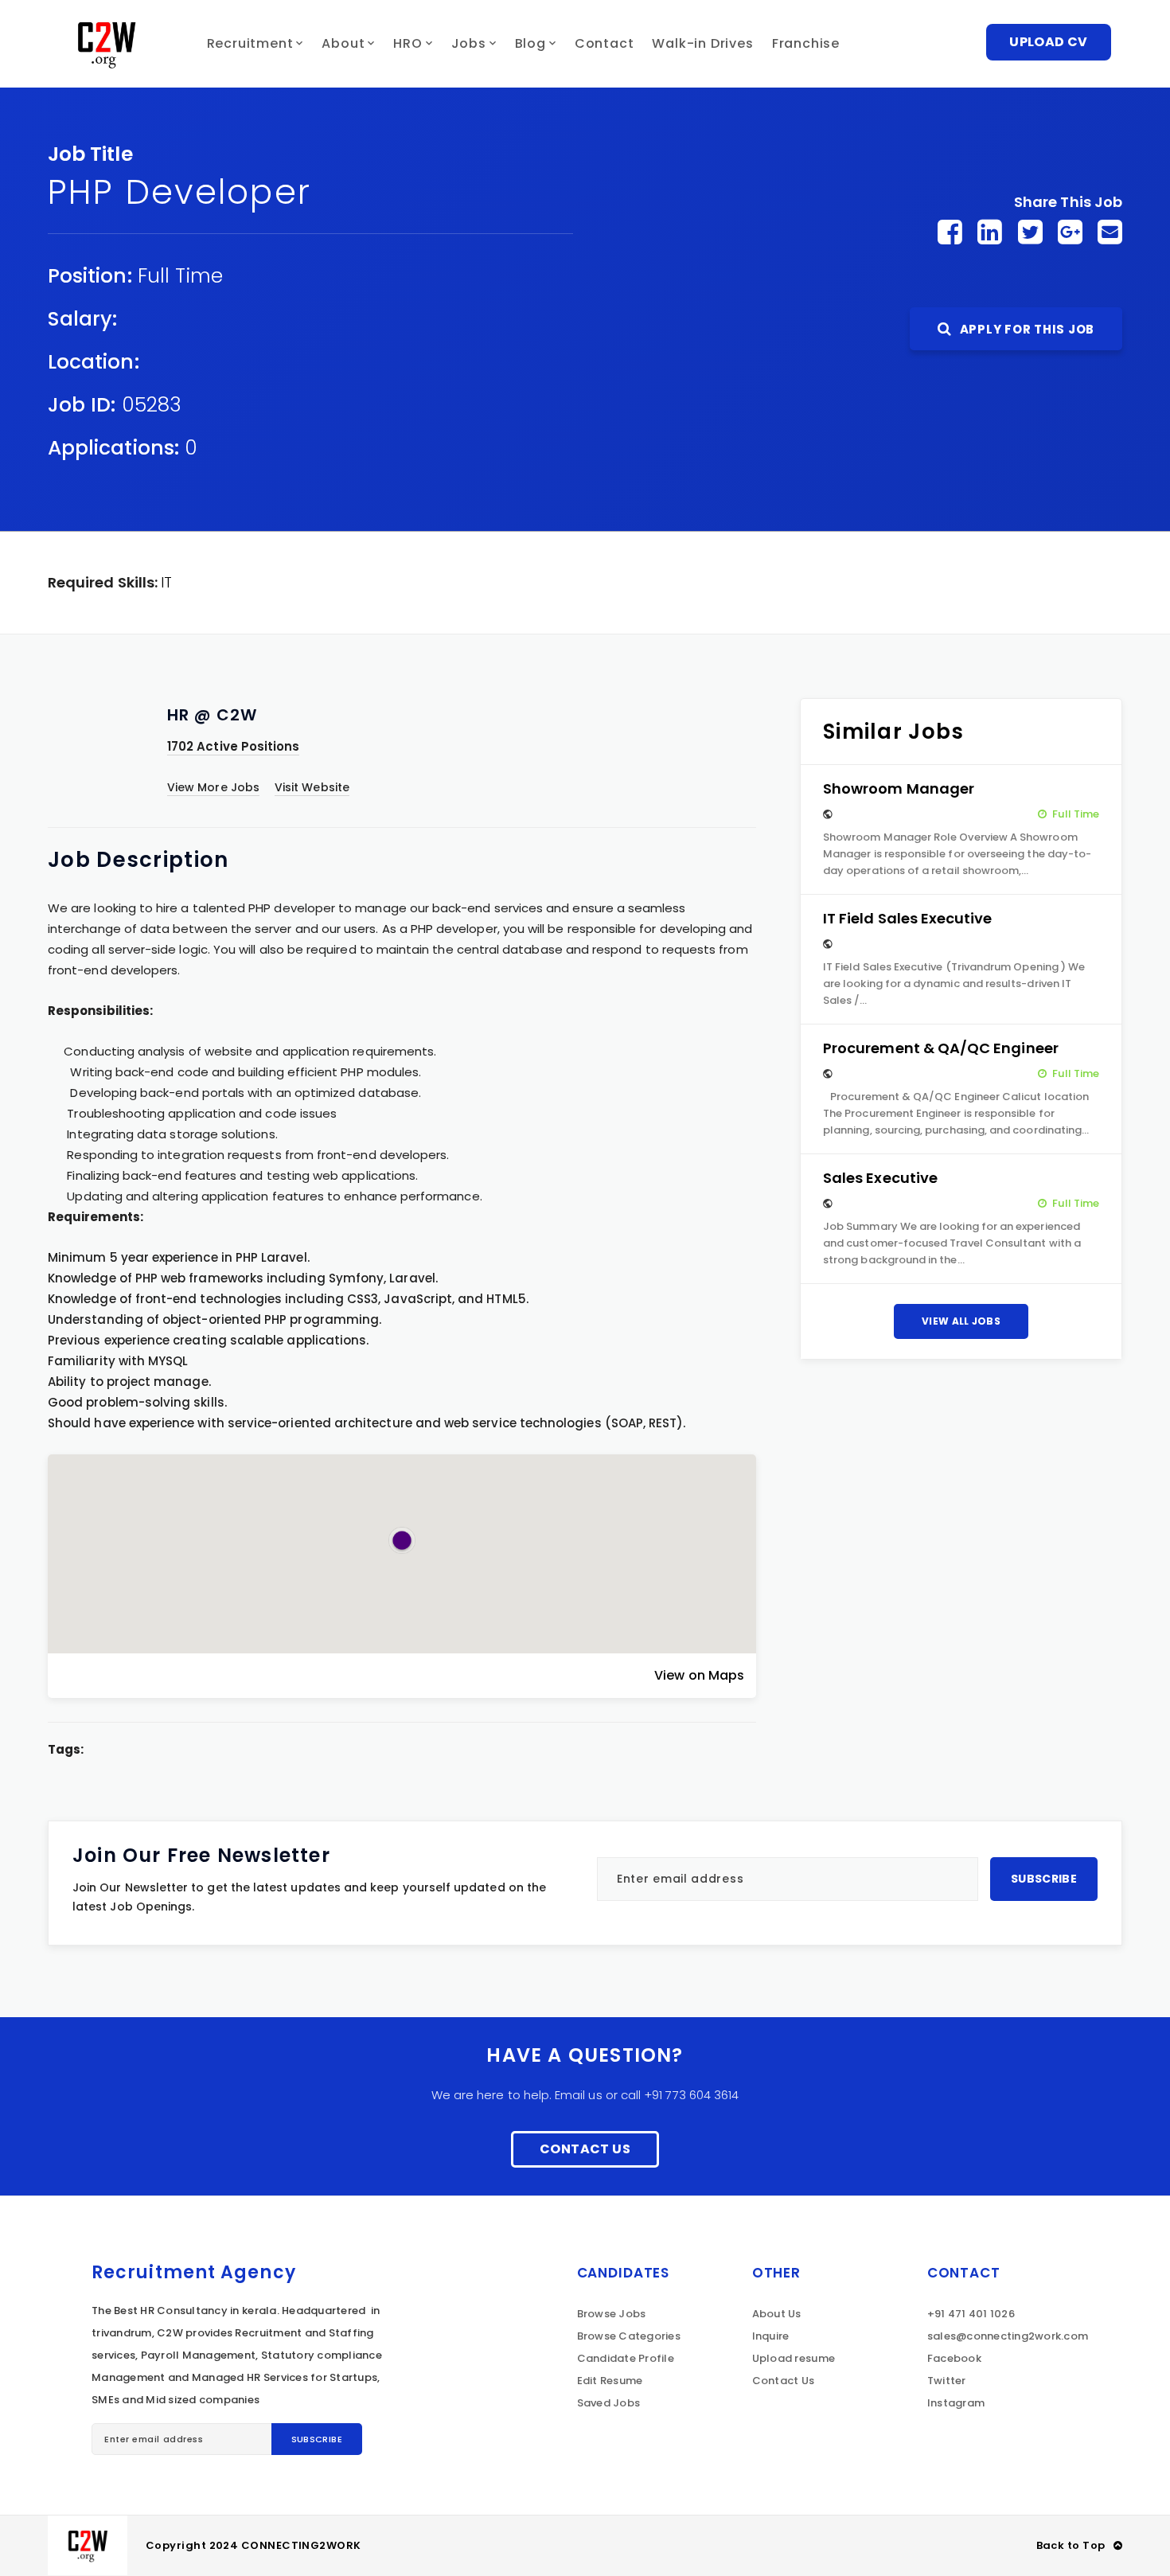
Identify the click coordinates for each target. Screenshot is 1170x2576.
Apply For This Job (1026, 329)
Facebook (954, 2358)
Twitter (947, 2381)
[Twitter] (1030, 232)
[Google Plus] (1070, 232)
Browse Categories (629, 2336)
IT (166, 582)
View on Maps (699, 1675)
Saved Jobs (609, 2403)
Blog (530, 43)
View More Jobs (213, 787)
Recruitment (250, 43)
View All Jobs (961, 1321)
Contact (604, 43)
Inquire (771, 2336)
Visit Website (312, 787)
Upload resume (794, 2358)
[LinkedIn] (990, 232)
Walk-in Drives (702, 43)
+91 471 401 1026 (971, 2314)
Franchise (806, 43)
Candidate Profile (626, 2358)
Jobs (469, 43)
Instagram (956, 2403)
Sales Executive (880, 1178)
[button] (402, 1540)
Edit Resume (610, 2381)
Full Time (181, 276)
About (343, 43)
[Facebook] (950, 232)
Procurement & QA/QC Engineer (941, 1048)
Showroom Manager (899, 788)
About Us (777, 2314)
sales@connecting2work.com (1008, 2336)
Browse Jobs (612, 2314)
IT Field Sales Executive (908, 918)
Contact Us (585, 2149)
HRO (408, 43)
